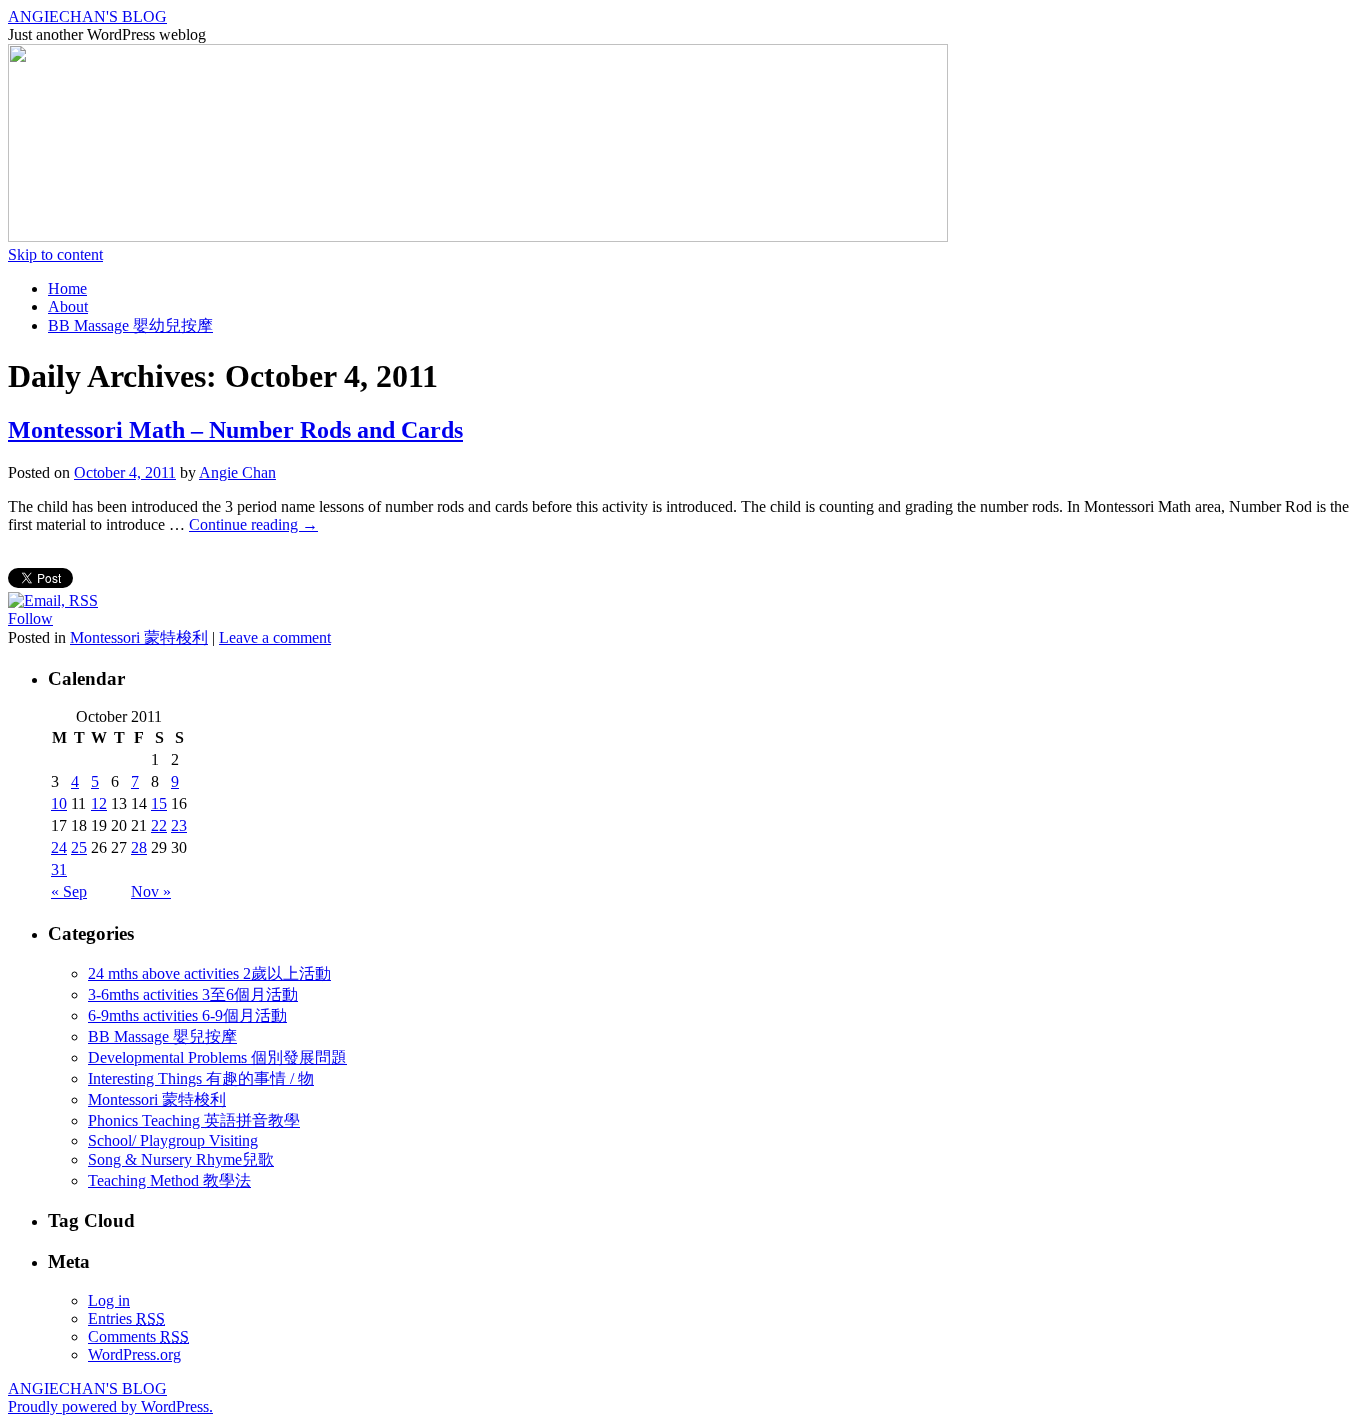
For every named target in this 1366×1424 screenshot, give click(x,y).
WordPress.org (134, 1354)
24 (59, 847)
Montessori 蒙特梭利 (139, 637)
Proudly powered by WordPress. (110, 1406)
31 (59, 869)
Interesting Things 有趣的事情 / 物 (201, 1078)
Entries (126, 1318)
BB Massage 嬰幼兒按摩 (130, 325)
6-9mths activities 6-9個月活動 (187, 1015)
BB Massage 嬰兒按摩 (162, 1036)
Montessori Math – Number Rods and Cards (235, 430)
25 (79, 847)
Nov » (151, 891)
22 (159, 825)
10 (59, 803)
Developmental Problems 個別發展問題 (217, 1057)
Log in (109, 1300)
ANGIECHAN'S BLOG (87, 16)
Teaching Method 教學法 (169, 1180)
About (68, 306)
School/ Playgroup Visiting (173, 1140)
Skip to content (55, 254)
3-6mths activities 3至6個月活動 (193, 994)
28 (139, 847)
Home (67, 288)
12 (99, 803)
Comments (138, 1336)
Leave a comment (275, 637)
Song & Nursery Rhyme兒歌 (181, 1159)
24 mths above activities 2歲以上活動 (209, 973)
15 (159, 803)
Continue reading (253, 524)
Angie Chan (237, 472)
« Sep (69, 891)
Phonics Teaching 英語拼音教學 (194, 1120)
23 (179, 825)
